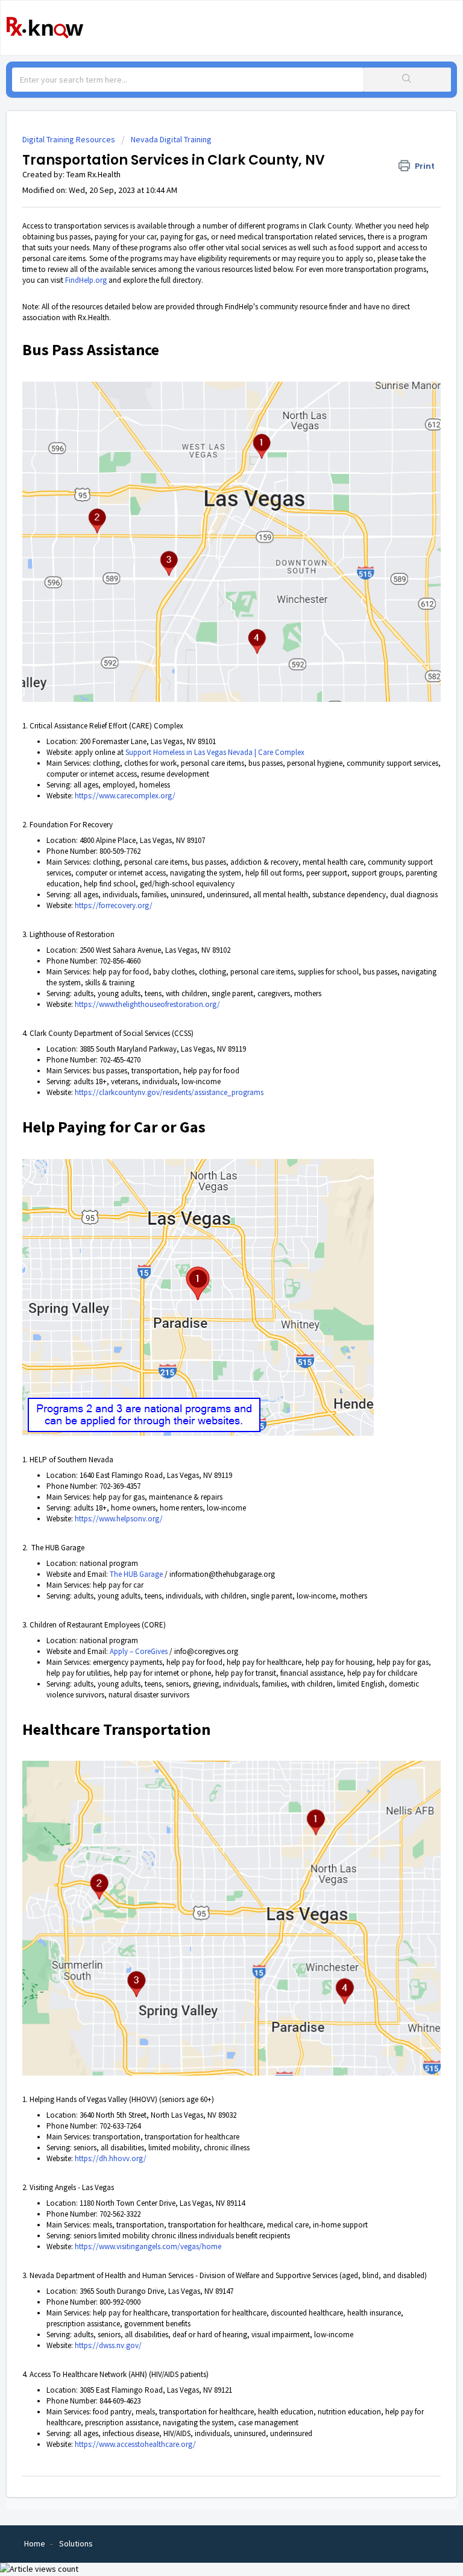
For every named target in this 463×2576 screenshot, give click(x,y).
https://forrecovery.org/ (114, 905)
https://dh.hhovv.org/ (111, 2158)
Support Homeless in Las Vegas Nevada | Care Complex (215, 752)
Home (35, 2543)
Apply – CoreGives (139, 1651)
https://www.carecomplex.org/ (125, 796)
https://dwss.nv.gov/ (108, 2345)
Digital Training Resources (69, 139)
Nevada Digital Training (171, 139)
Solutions (76, 2543)
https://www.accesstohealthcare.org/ (135, 2444)
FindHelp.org (86, 280)
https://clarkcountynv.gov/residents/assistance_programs (169, 1092)
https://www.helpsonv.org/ (119, 1519)
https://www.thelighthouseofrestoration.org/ (147, 1004)
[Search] (407, 80)
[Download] (209, 1318)
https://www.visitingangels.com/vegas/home (148, 2246)
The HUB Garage (136, 1574)
